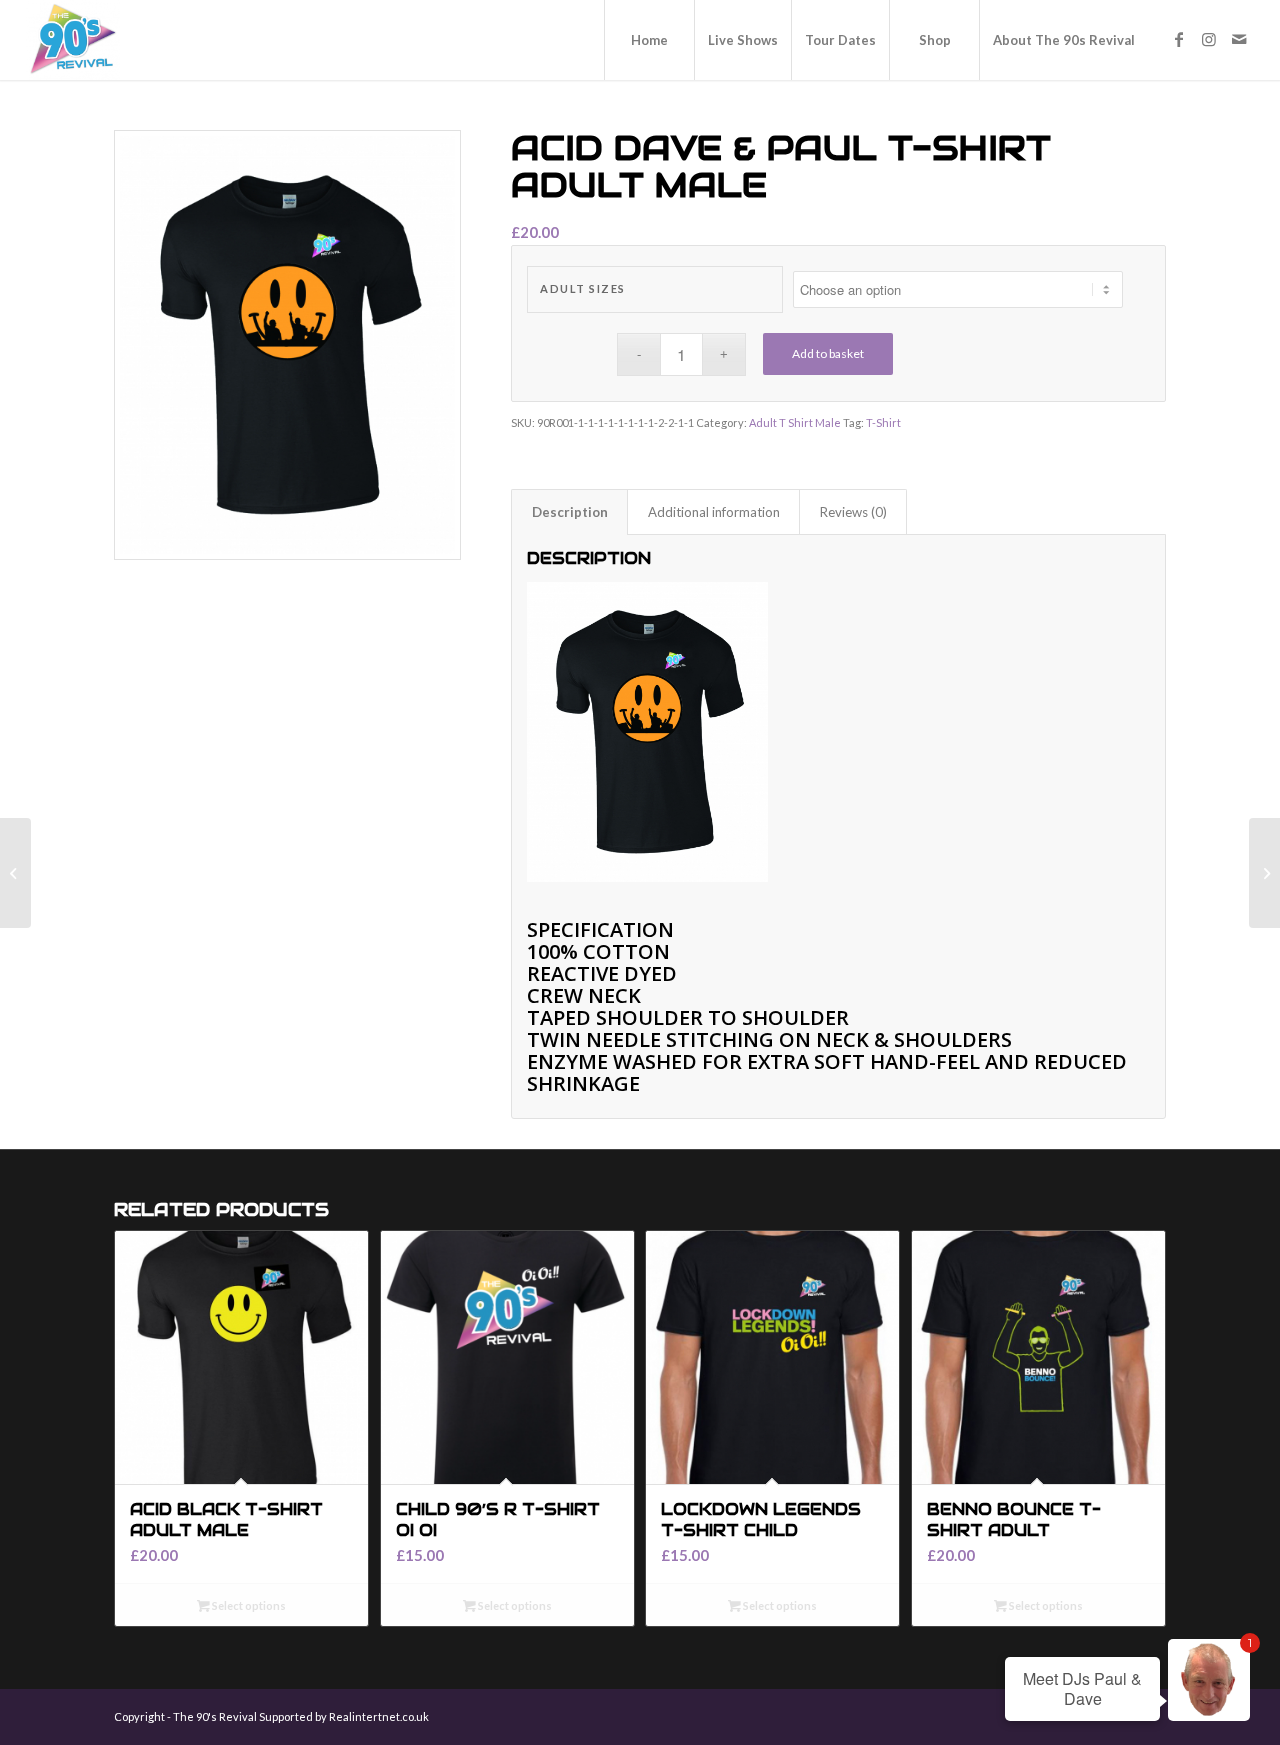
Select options (248, 1605)
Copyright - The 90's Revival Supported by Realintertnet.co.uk (271, 1716)
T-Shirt (883, 422)
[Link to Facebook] (1179, 39)
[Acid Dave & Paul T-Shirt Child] (1264, 873)
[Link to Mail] (1239, 39)
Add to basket (828, 353)
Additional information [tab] (714, 512)
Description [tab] (570, 512)
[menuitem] (649, 40)
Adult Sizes (583, 288)
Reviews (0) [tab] (853, 512)
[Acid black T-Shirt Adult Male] (15, 873)
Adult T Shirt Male (795, 422)
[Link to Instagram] (1209, 39)
